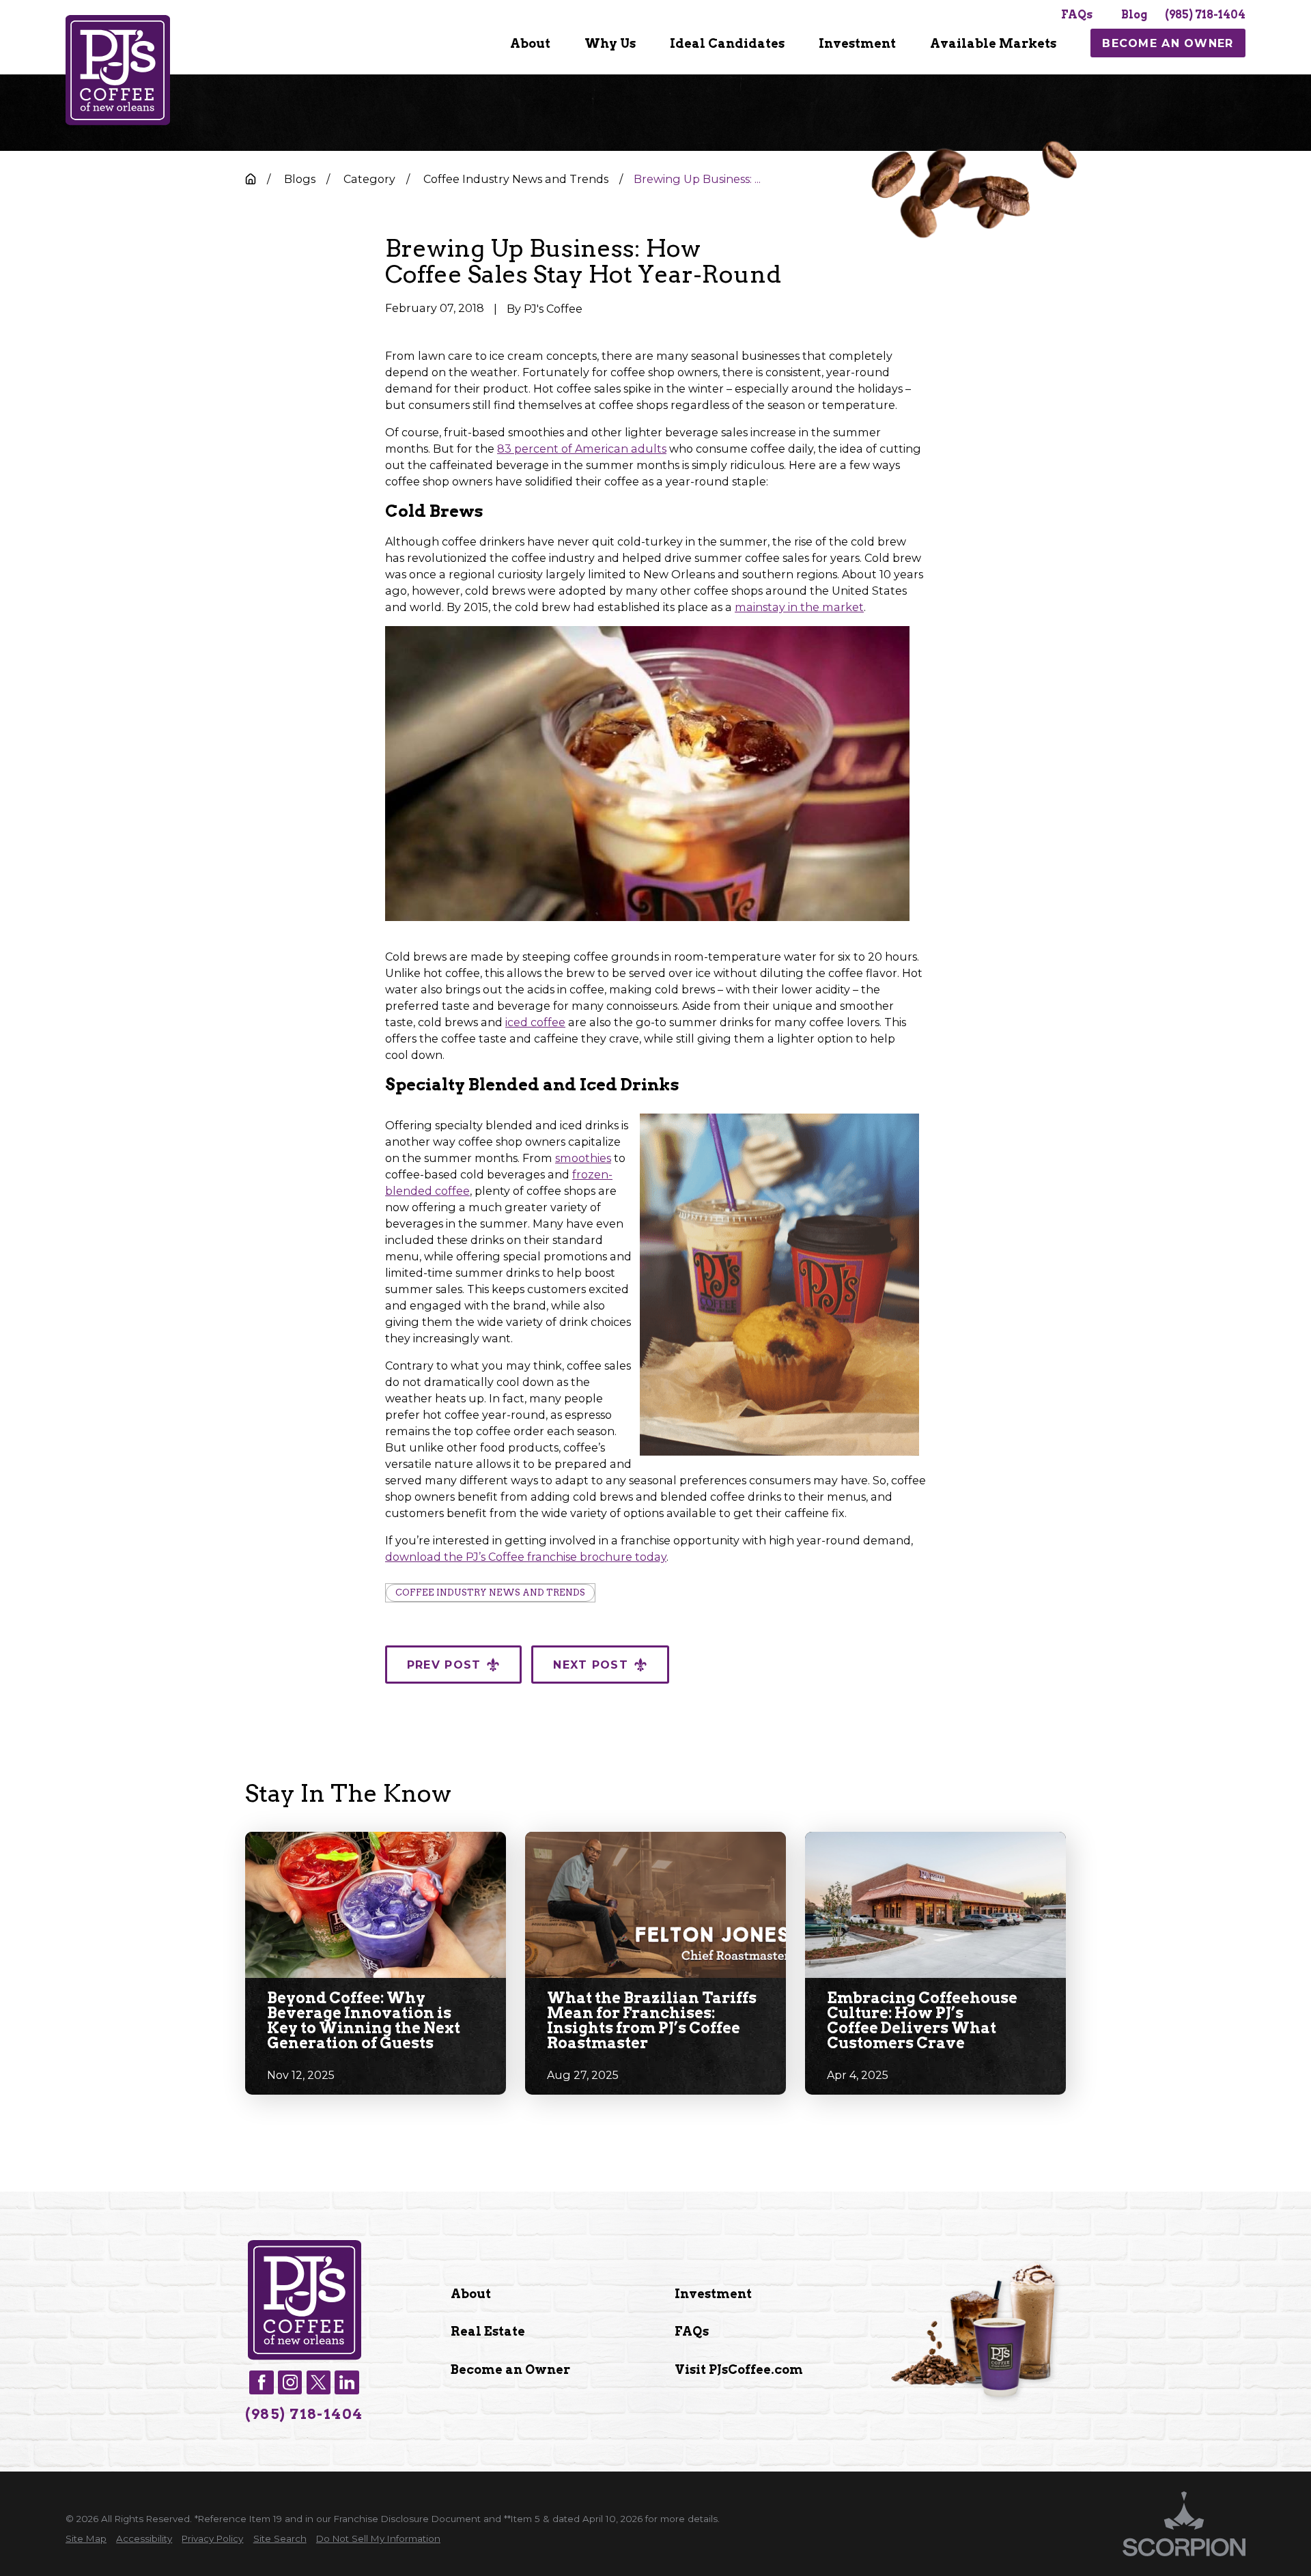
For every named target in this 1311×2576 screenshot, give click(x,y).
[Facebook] (261, 2382)
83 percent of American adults (582, 449)
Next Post (591, 1665)
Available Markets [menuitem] (993, 43)
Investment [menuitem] (857, 43)
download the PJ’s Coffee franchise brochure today (526, 1557)
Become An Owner (1168, 43)
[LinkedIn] (347, 2382)
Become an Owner (510, 2369)
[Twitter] (319, 2382)
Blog (1134, 15)
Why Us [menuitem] (610, 43)
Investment (713, 2294)
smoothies (583, 1158)
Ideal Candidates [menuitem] (727, 43)
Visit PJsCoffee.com (739, 2369)
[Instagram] (290, 2382)
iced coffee (535, 1022)
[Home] (118, 70)
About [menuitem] (530, 43)
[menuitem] (530, 43)
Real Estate (488, 2331)
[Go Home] (251, 179)
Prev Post (444, 1665)
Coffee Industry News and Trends (490, 1593)
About (471, 2294)
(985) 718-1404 (1205, 15)
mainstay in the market (799, 607)
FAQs (1077, 15)
